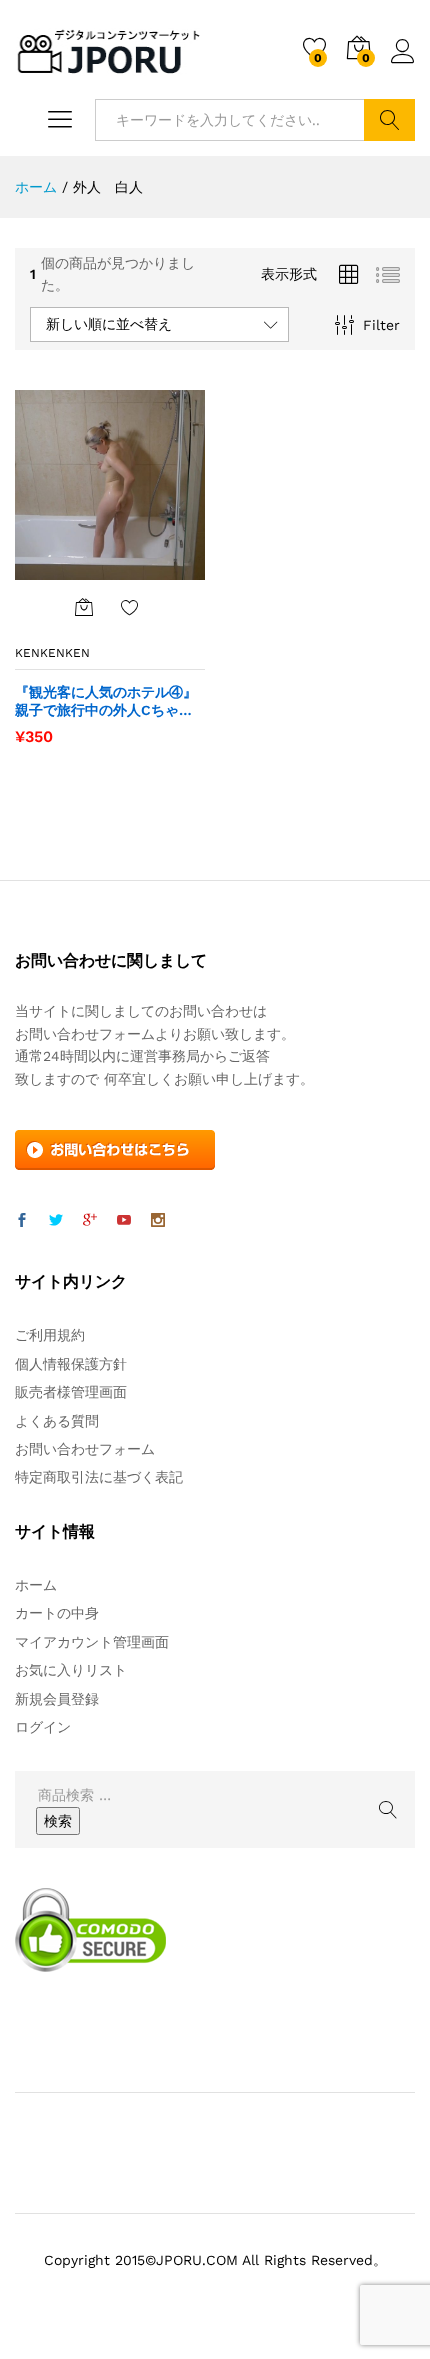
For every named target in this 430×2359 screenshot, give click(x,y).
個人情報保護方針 (71, 1364)
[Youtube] (124, 1221)
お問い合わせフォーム (85, 1449)
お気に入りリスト (71, 1670)
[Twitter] (56, 1221)
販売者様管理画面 (71, 1392)
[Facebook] (22, 1221)
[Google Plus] (90, 1221)
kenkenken (52, 653)
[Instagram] (158, 1221)
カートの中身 (57, 1613)
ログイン (403, 64)
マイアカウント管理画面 (92, 1642)
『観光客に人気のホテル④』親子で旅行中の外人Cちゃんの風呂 (106, 701)
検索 (389, 120)
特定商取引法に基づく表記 (99, 1477)
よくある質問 (57, 1421)
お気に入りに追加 (130, 607)
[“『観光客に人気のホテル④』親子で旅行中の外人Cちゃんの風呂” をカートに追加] (84, 607)
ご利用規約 (50, 1335)
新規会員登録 (57, 1699)
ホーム (36, 1585)
